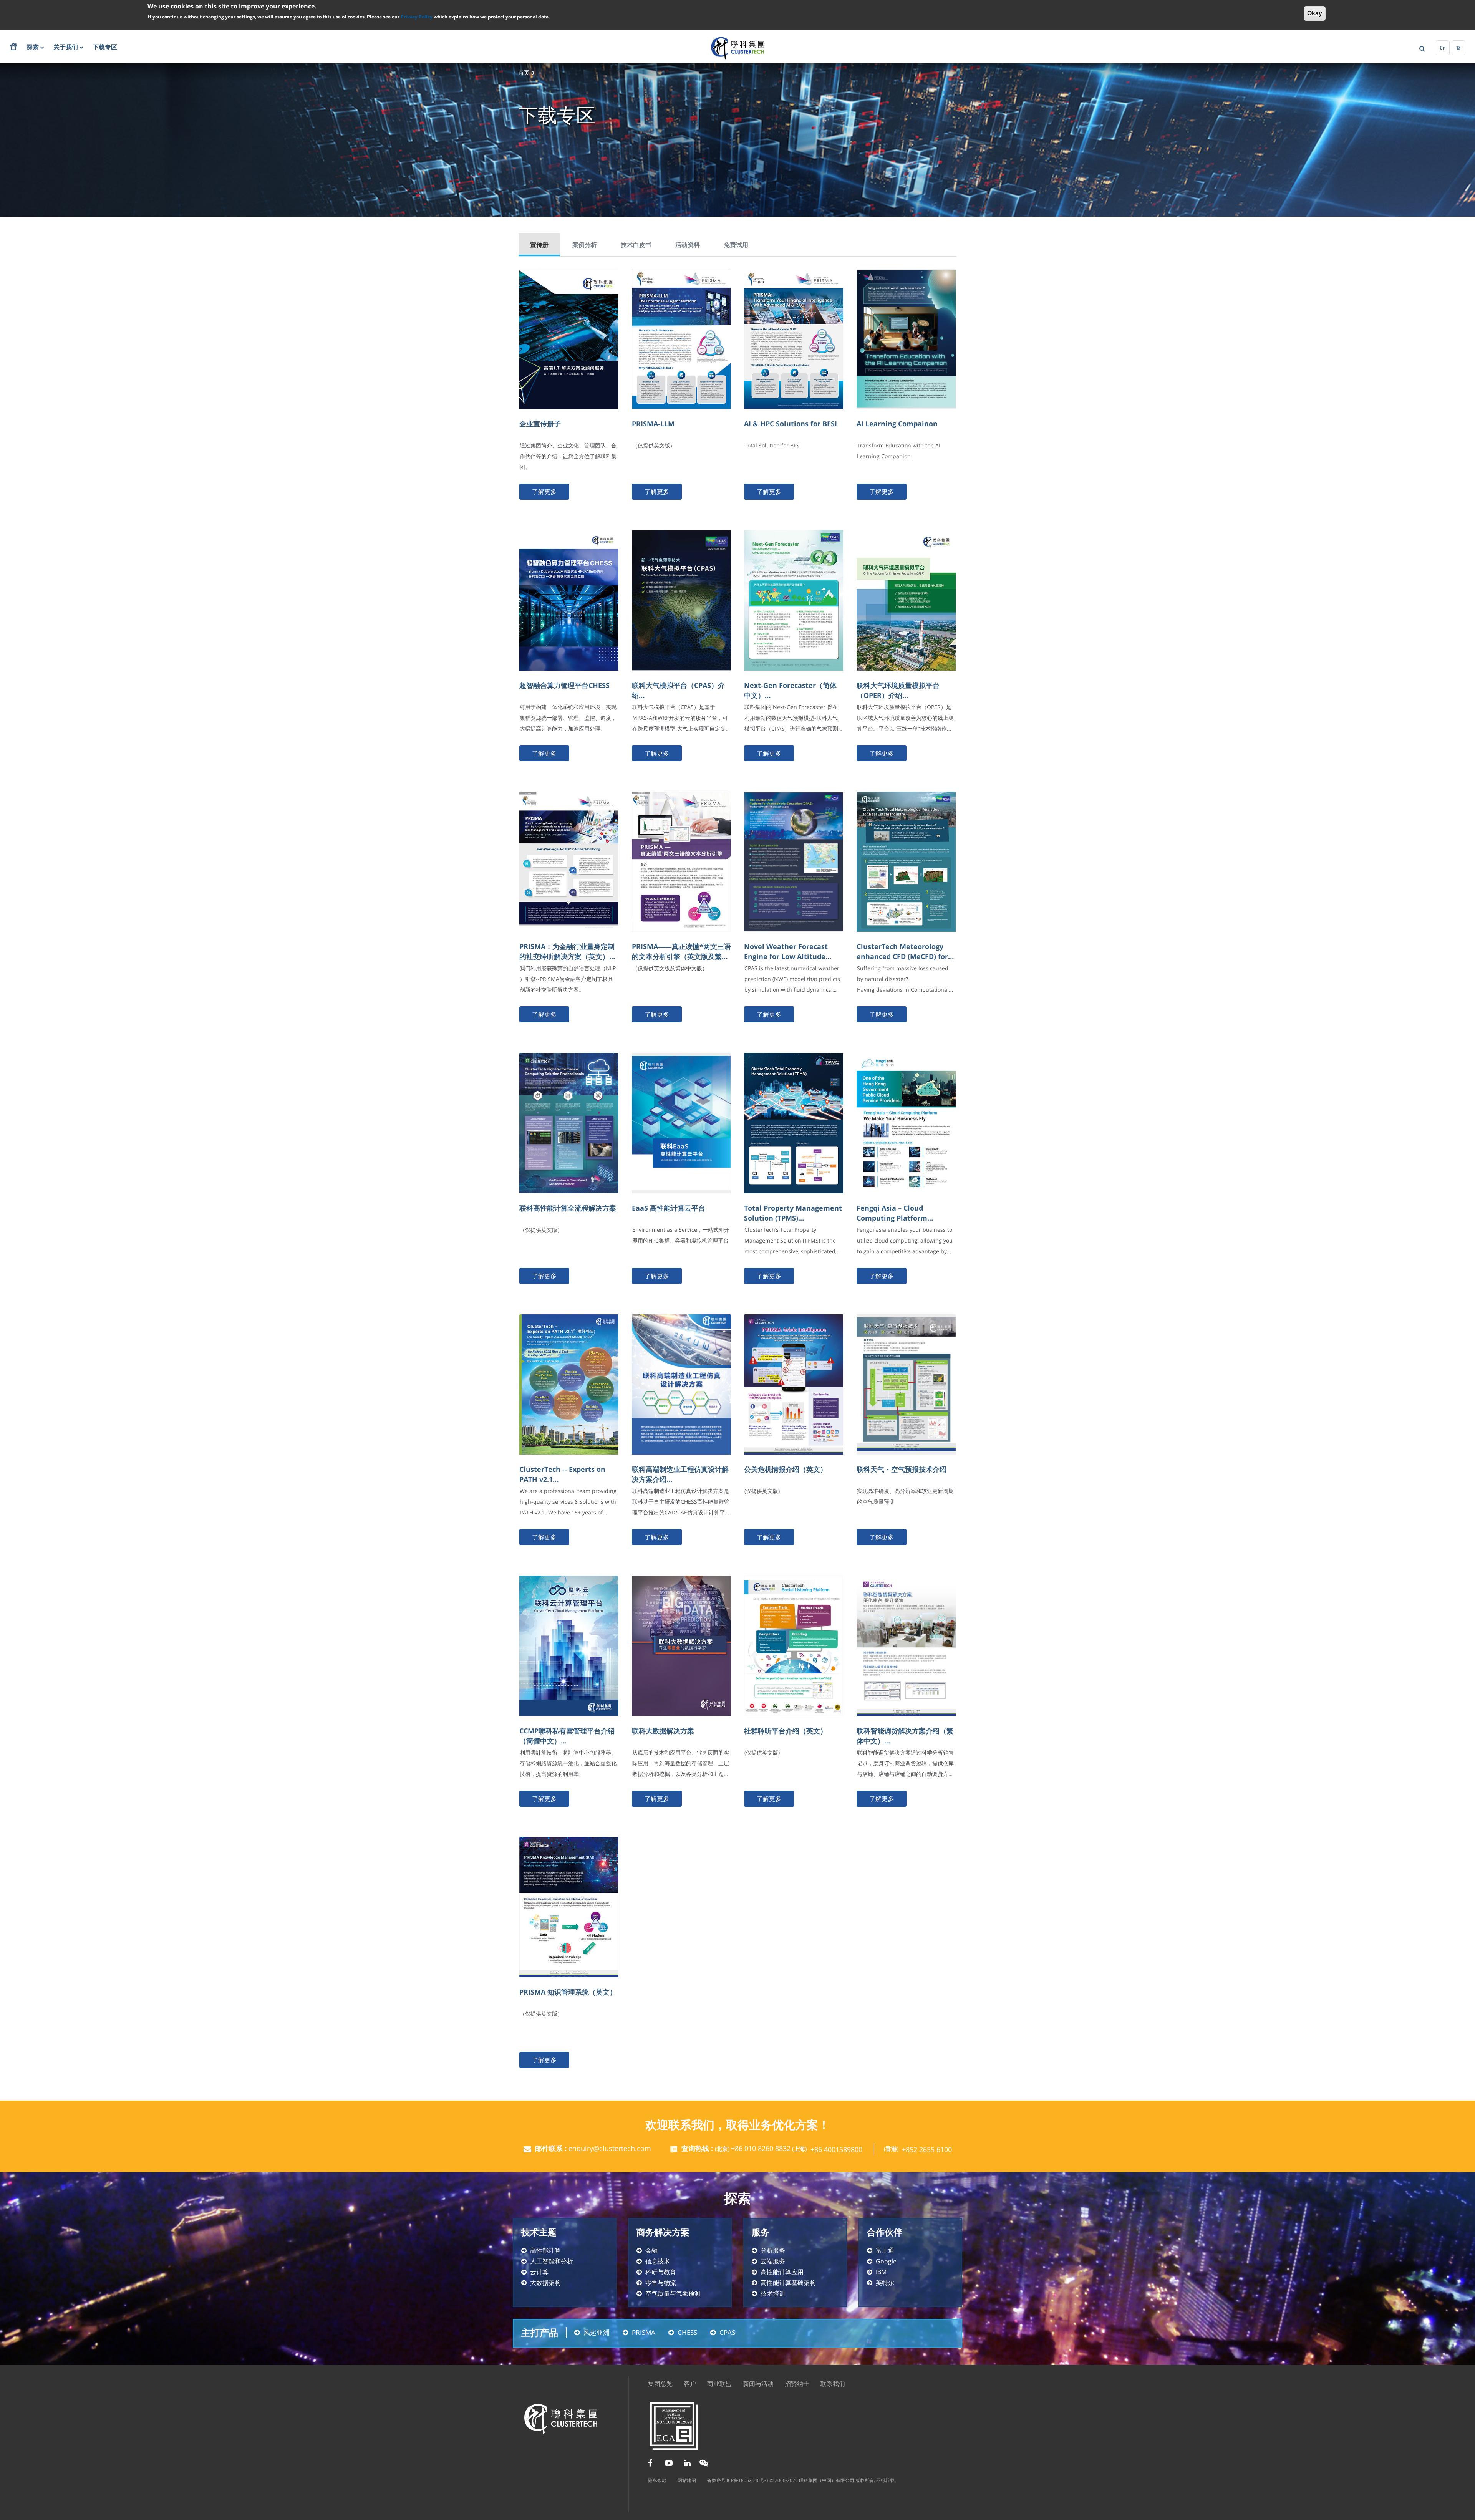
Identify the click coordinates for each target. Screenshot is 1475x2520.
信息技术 (658, 2261)
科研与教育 (661, 2272)
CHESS (687, 2332)
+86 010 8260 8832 (761, 2148)
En (1443, 48)
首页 (524, 72)
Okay (1315, 13)
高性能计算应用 (782, 2272)
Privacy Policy (417, 16)
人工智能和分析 (552, 2261)
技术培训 (773, 2293)
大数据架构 (545, 2283)
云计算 (539, 2272)
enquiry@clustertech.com (610, 2148)
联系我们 (833, 2384)
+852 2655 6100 (927, 2149)
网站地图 (687, 2480)
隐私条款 (657, 2480)
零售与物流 (661, 2283)
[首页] (738, 48)
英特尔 (885, 2283)
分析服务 (773, 2250)
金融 (651, 2250)
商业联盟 (719, 2384)
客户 (690, 2384)
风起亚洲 (597, 2332)
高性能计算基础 (782, 2283)
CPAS (727, 2332)
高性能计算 (545, 2250)
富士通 (885, 2250)
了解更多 (544, 492)
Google (886, 2261)
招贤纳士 (797, 2384)
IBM (881, 2272)
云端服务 (773, 2261)
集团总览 (660, 2384)
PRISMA (644, 2332)
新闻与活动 (758, 2384)
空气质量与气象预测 (673, 2293)
